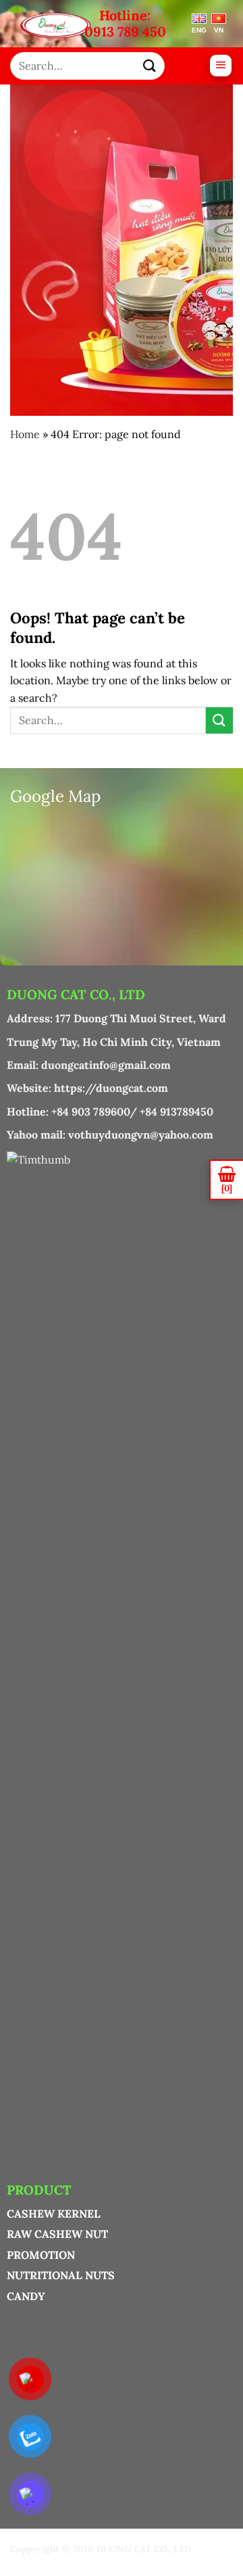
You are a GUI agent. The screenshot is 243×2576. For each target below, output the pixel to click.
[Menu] (221, 66)
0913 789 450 (125, 32)
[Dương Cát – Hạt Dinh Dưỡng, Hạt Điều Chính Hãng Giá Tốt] (56, 26)
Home (25, 434)
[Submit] (150, 66)
